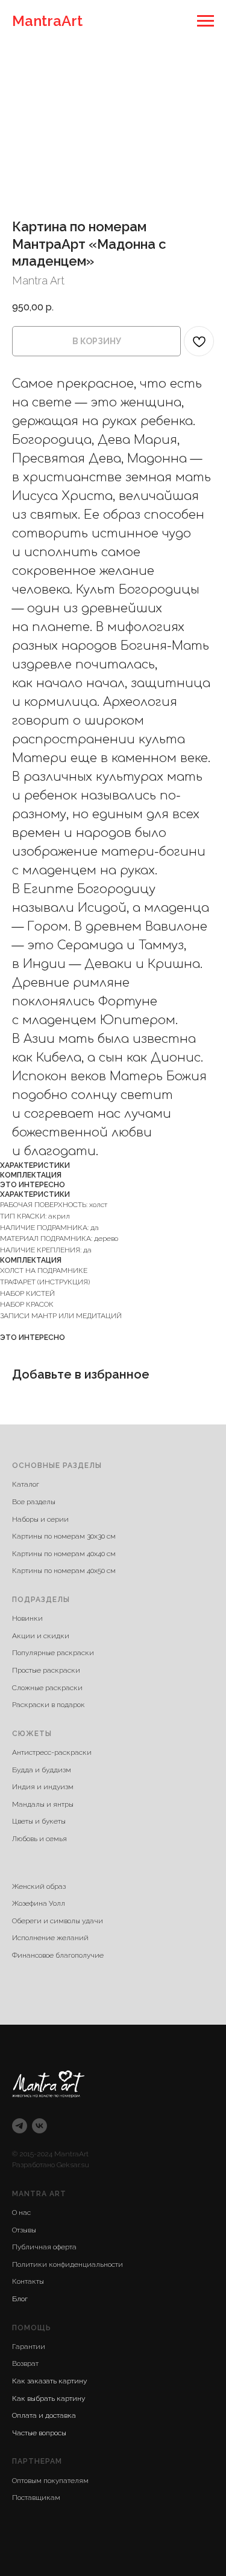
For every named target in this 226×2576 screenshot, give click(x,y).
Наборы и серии (40, 1519)
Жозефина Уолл (39, 1903)
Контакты (28, 2281)
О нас (21, 2212)
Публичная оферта (44, 2247)
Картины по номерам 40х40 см (64, 1554)
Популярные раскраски (53, 1653)
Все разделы (34, 1502)
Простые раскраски (46, 1670)
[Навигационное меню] (206, 21)
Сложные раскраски (47, 1688)
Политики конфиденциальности (67, 2264)
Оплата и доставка (44, 2415)
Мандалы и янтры (43, 1804)
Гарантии (29, 2347)
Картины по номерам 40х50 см (64, 1571)
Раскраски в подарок (49, 1705)
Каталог (26, 1484)
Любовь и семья (39, 1839)
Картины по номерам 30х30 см (64, 1536)
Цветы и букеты (39, 1821)
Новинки (27, 1618)
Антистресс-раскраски (52, 1752)
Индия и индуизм (43, 1787)
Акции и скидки (41, 1636)
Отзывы (24, 2230)
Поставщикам (36, 2498)
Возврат (25, 2363)
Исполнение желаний (50, 1938)
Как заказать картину (49, 2381)
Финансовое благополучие (58, 1955)
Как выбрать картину (49, 2398)
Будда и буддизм (42, 1770)
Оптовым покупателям (50, 2481)
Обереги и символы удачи (58, 1921)
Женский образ (39, 1886)
